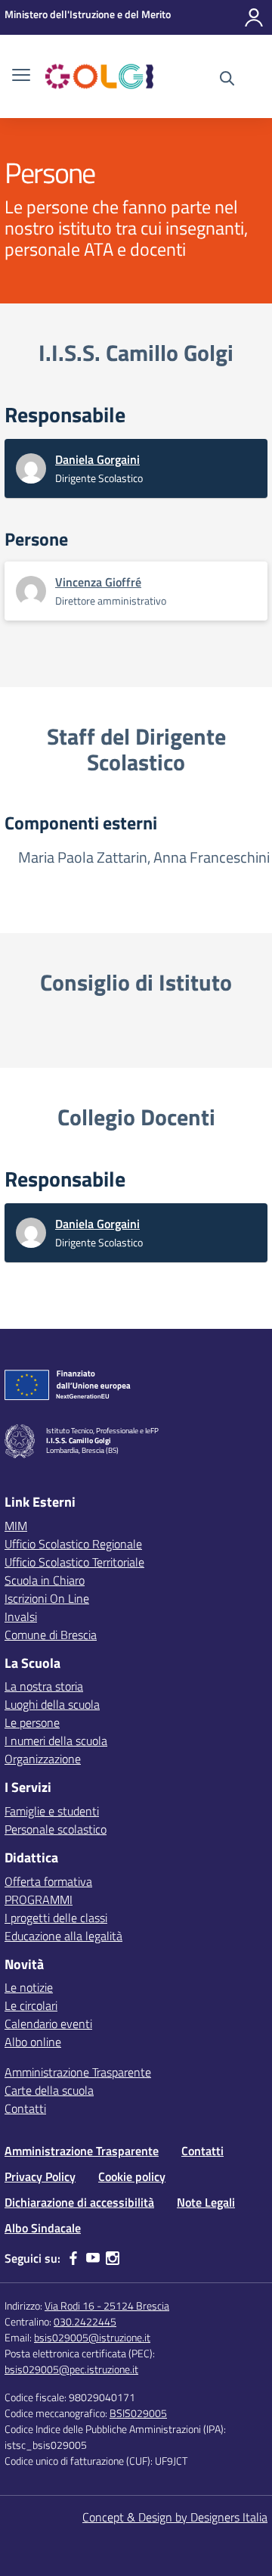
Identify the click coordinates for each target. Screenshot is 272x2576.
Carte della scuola (49, 2090)
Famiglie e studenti (52, 1811)
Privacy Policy (40, 2176)
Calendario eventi (48, 2024)
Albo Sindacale (43, 2228)
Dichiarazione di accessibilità (79, 2202)
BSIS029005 (138, 2413)
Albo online (33, 2042)
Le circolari (31, 2005)
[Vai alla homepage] (99, 76)
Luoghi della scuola (52, 1704)
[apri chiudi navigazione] (21, 76)
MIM (16, 1526)
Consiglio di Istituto (136, 982)
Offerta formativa (48, 1881)
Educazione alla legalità (63, 1936)
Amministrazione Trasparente (78, 2072)
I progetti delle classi (56, 1918)
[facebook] (73, 2258)
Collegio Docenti (136, 1117)
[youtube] (93, 2258)
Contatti (25, 2108)
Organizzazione (43, 1759)
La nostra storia (44, 1686)
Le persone (32, 1722)
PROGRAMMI (39, 1899)
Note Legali (206, 2202)
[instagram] (113, 2258)
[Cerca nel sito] (227, 80)
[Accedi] (254, 17)
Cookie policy (132, 2176)
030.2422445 (85, 2321)
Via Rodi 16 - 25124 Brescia (107, 2305)
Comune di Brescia (51, 1635)
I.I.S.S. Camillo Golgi (136, 353)
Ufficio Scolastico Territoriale (74, 1562)
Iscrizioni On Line (47, 1598)
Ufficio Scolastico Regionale (73, 1544)
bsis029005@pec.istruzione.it (71, 2369)
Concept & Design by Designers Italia (175, 2517)
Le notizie (29, 1987)
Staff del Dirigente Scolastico (136, 750)
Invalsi (21, 1616)
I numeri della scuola (56, 1741)
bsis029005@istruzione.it (92, 2337)
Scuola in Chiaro (45, 1580)
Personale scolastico (56, 1829)
